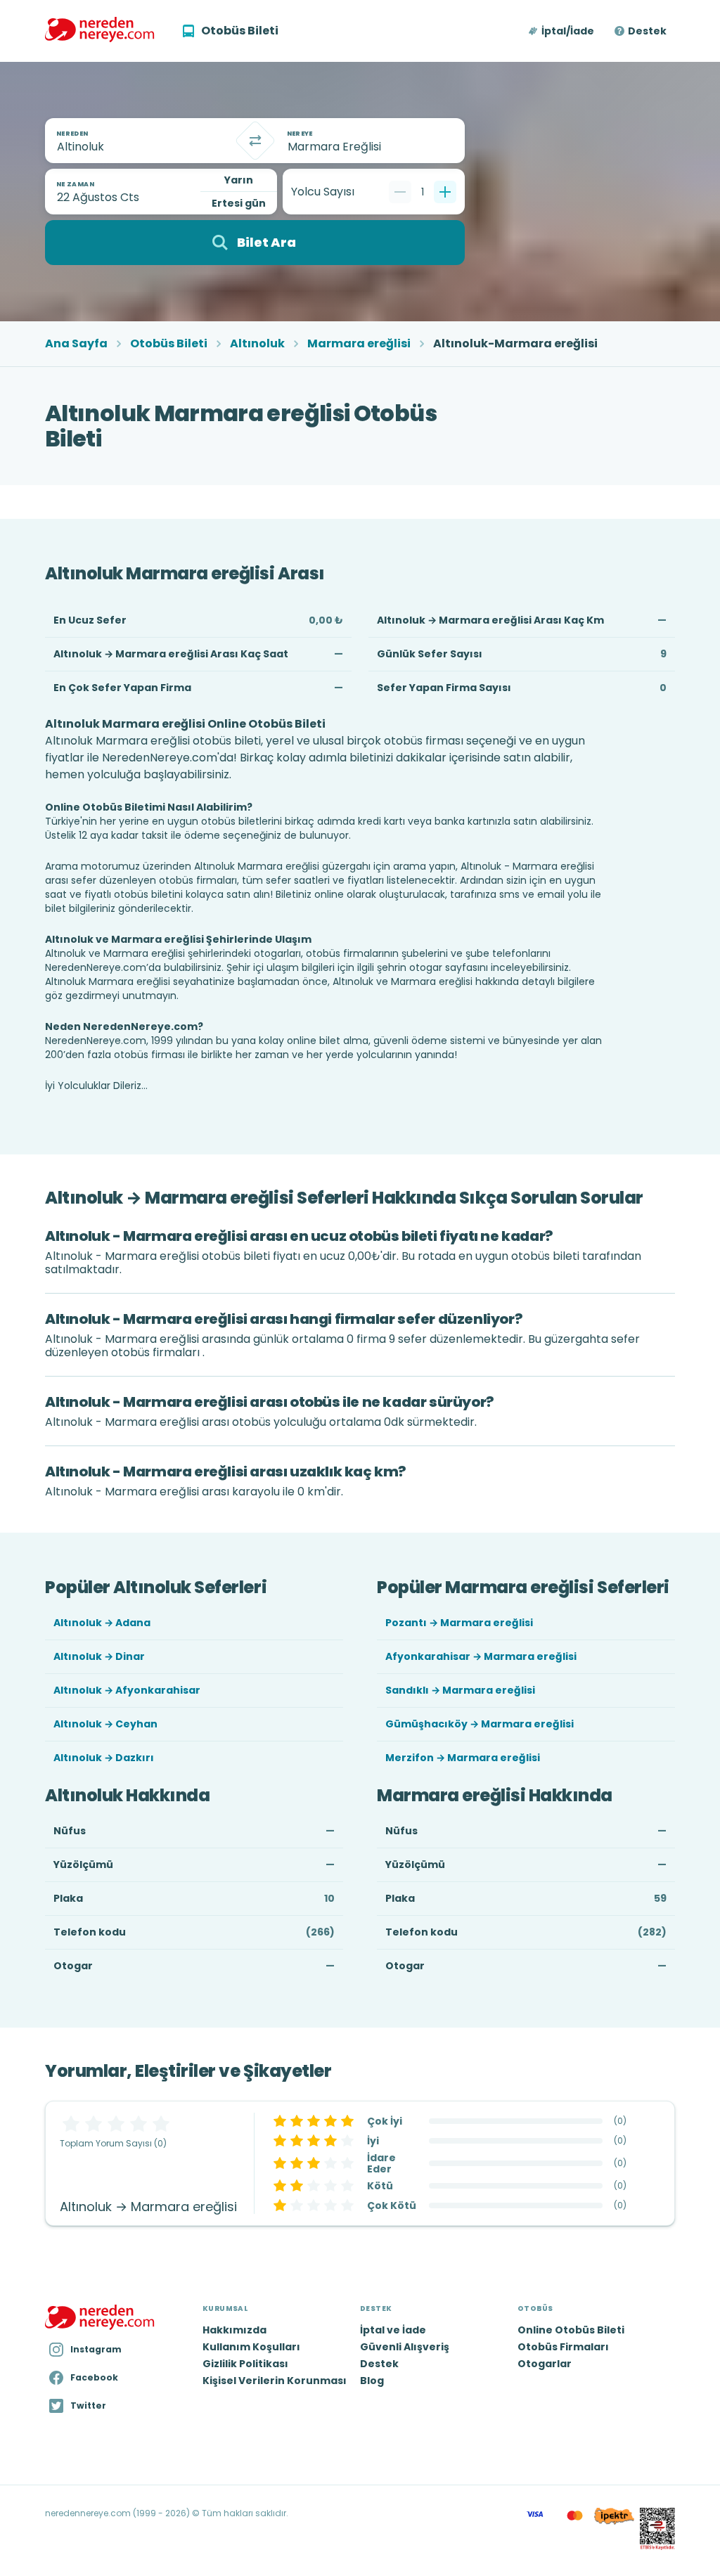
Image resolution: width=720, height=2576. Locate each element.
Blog (372, 2381)
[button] (562, 31)
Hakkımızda (234, 2330)
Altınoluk (257, 344)
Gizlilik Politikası (245, 2364)
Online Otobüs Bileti (571, 2330)
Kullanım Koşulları (251, 2347)
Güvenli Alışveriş (405, 2347)
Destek (647, 31)
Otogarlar (545, 2364)
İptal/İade (568, 31)
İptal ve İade (393, 2330)
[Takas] (255, 141)
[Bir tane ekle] (445, 192)
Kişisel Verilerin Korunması (275, 2381)
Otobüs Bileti (169, 344)
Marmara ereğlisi (359, 344)
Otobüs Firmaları (563, 2347)
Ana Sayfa (76, 344)
